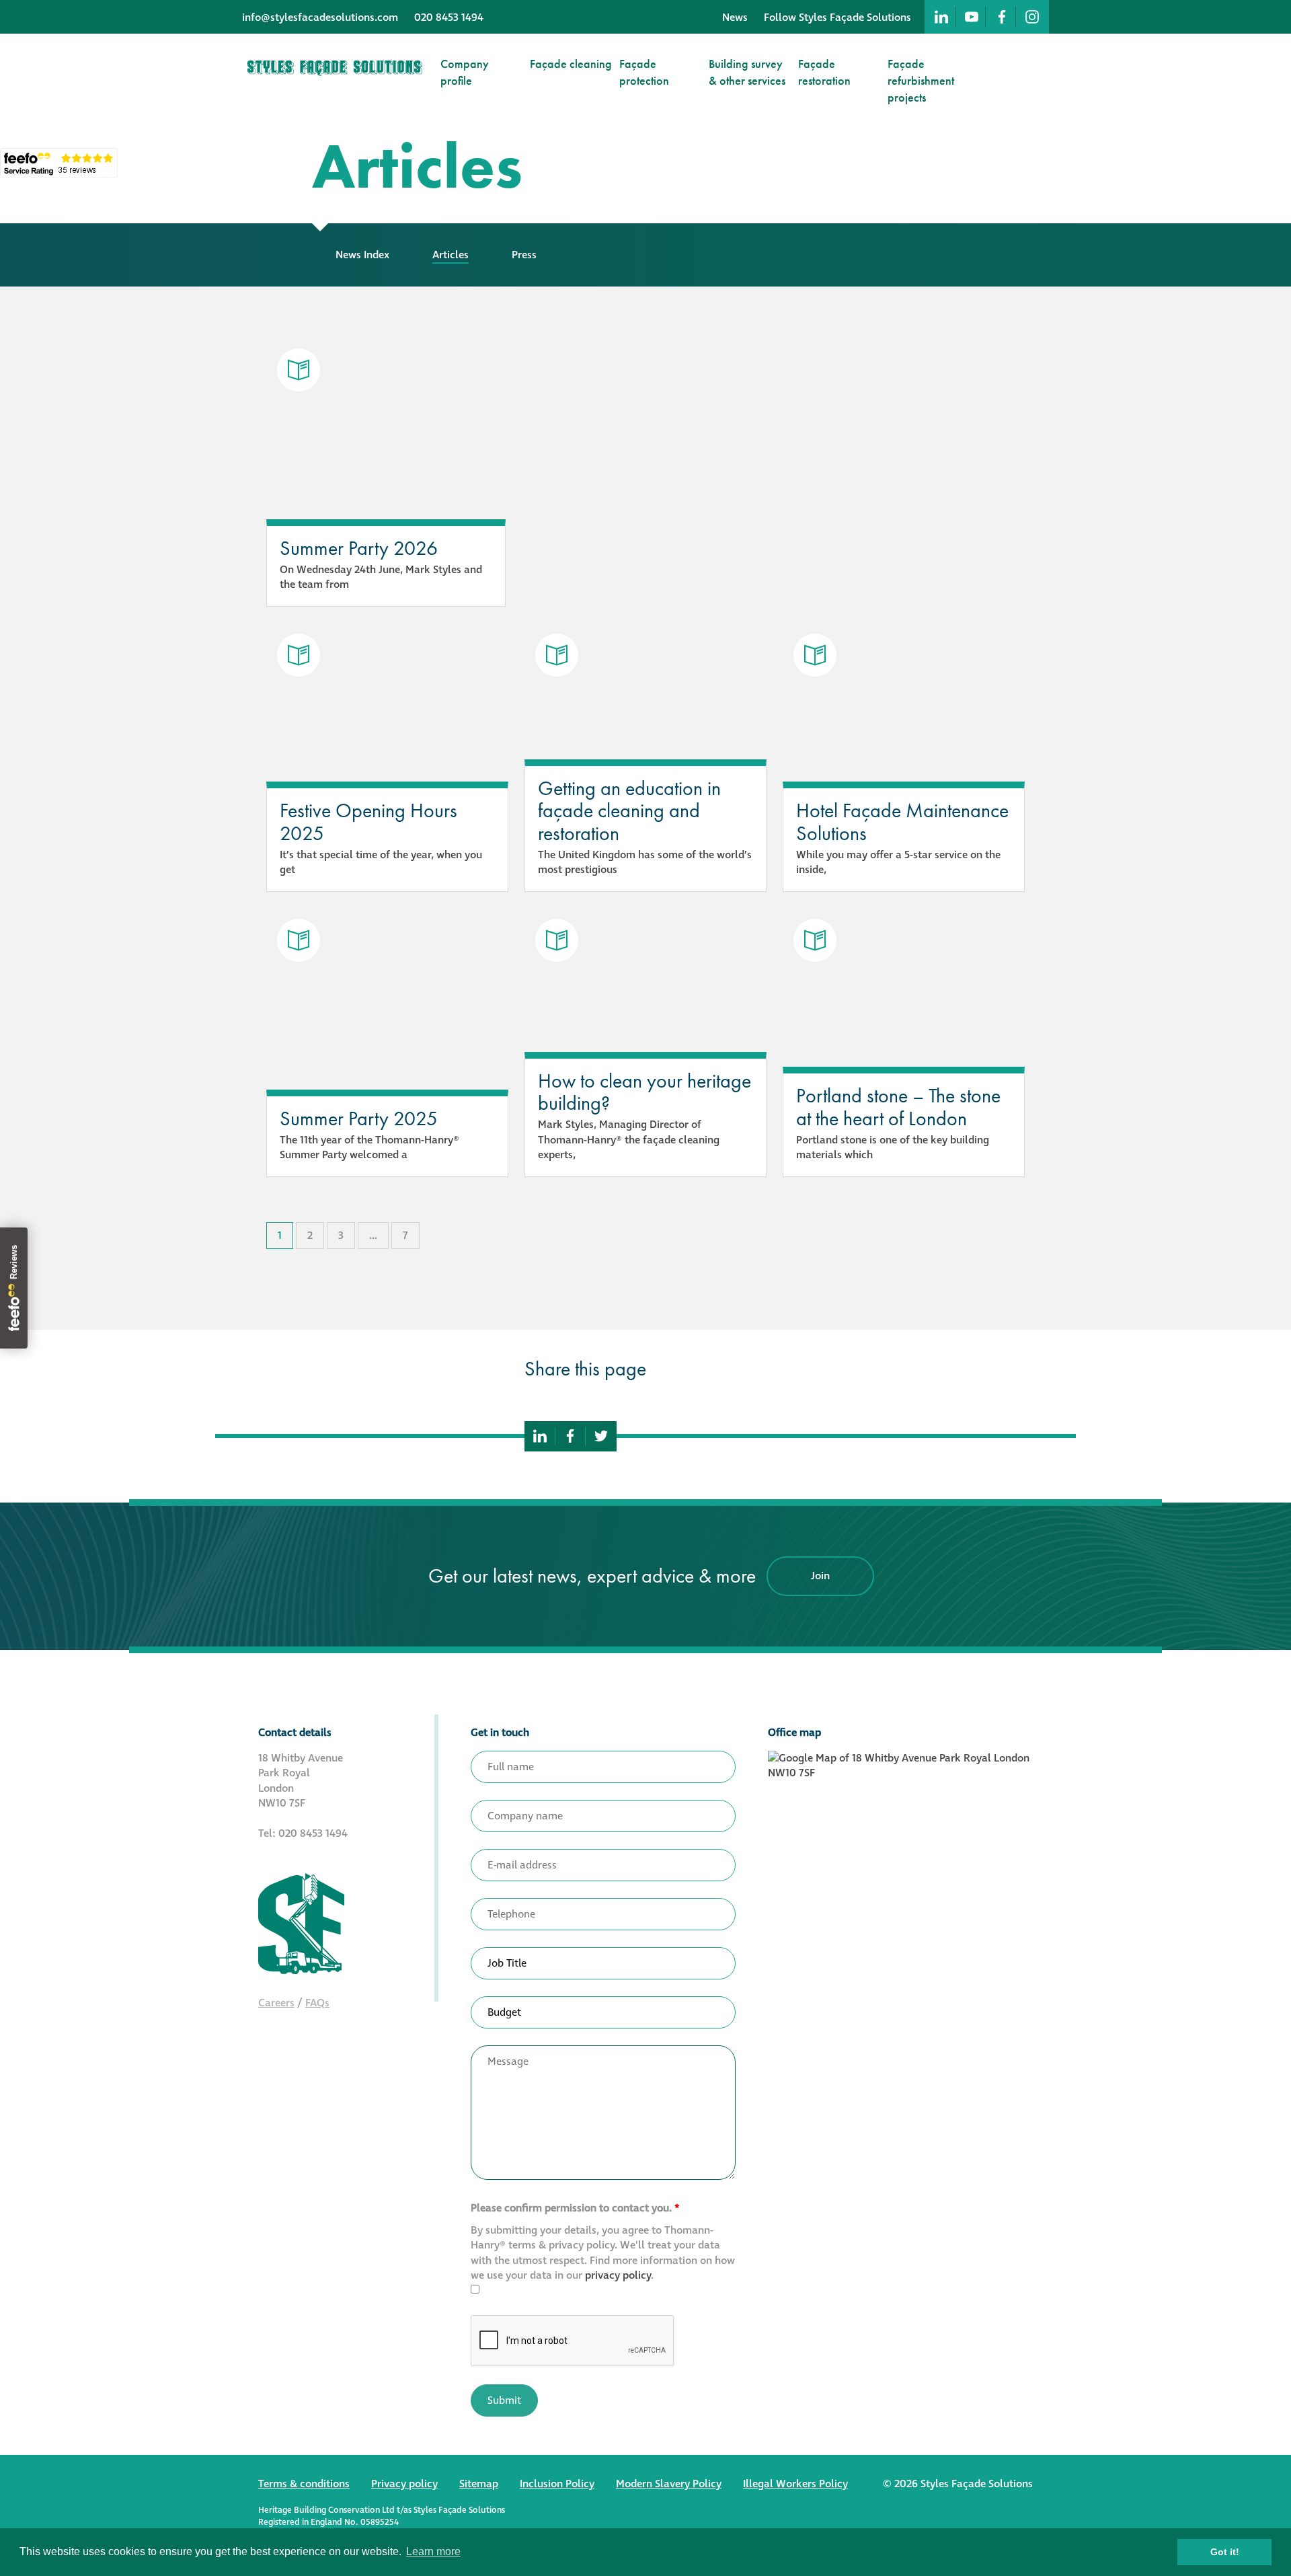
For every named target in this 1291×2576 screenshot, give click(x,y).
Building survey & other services (747, 72)
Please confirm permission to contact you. (575, 2208)
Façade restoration (824, 72)
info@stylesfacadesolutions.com (320, 17)
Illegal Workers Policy (795, 2484)
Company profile (465, 72)
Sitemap (479, 2484)
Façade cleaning (571, 64)
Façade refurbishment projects (921, 80)
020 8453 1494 (449, 17)
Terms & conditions (304, 2484)
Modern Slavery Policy (669, 2484)
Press (524, 255)
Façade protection (644, 72)
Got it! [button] (1225, 2552)
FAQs (317, 2003)
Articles (451, 255)
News (735, 17)
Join (820, 1576)
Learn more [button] (433, 2551)
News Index (362, 255)
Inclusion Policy (557, 2484)
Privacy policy (404, 2484)
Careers (276, 2003)
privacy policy (618, 2275)
